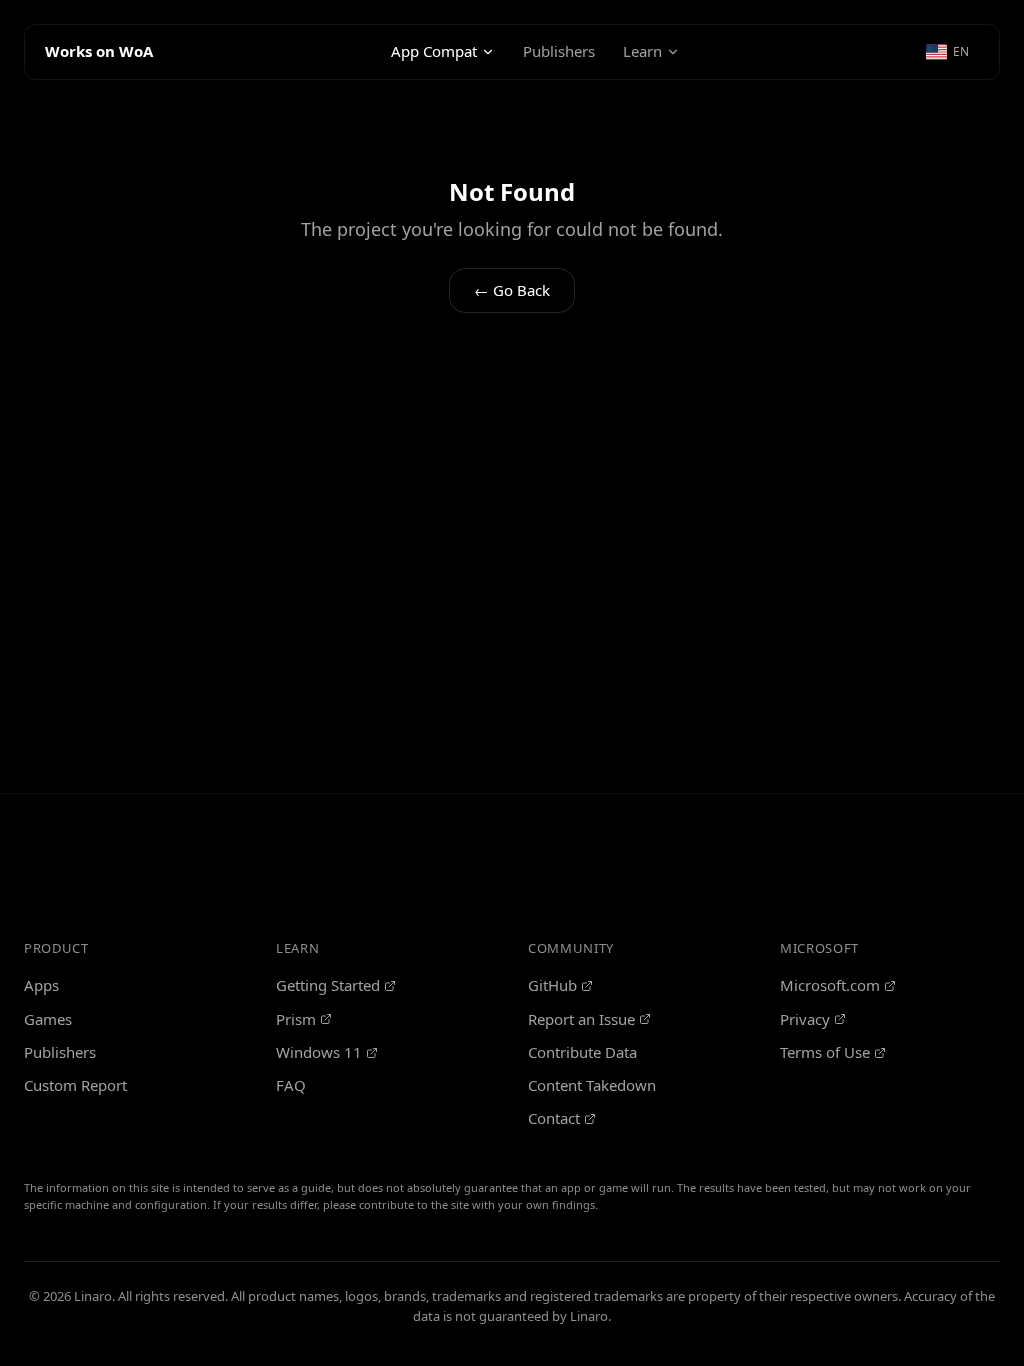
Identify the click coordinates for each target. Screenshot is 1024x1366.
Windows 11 (319, 1052)
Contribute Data (582, 1052)
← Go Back (512, 290)
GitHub (552, 985)
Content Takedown (592, 1085)
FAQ (291, 1085)
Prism (296, 1019)
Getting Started (328, 985)
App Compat (434, 51)
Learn (642, 51)
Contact (554, 1118)
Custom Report (75, 1085)
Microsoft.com (830, 985)
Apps (41, 985)
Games (48, 1019)
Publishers (559, 51)
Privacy (805, 1019)
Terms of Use (825, 1052)
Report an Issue (581, 1019)
